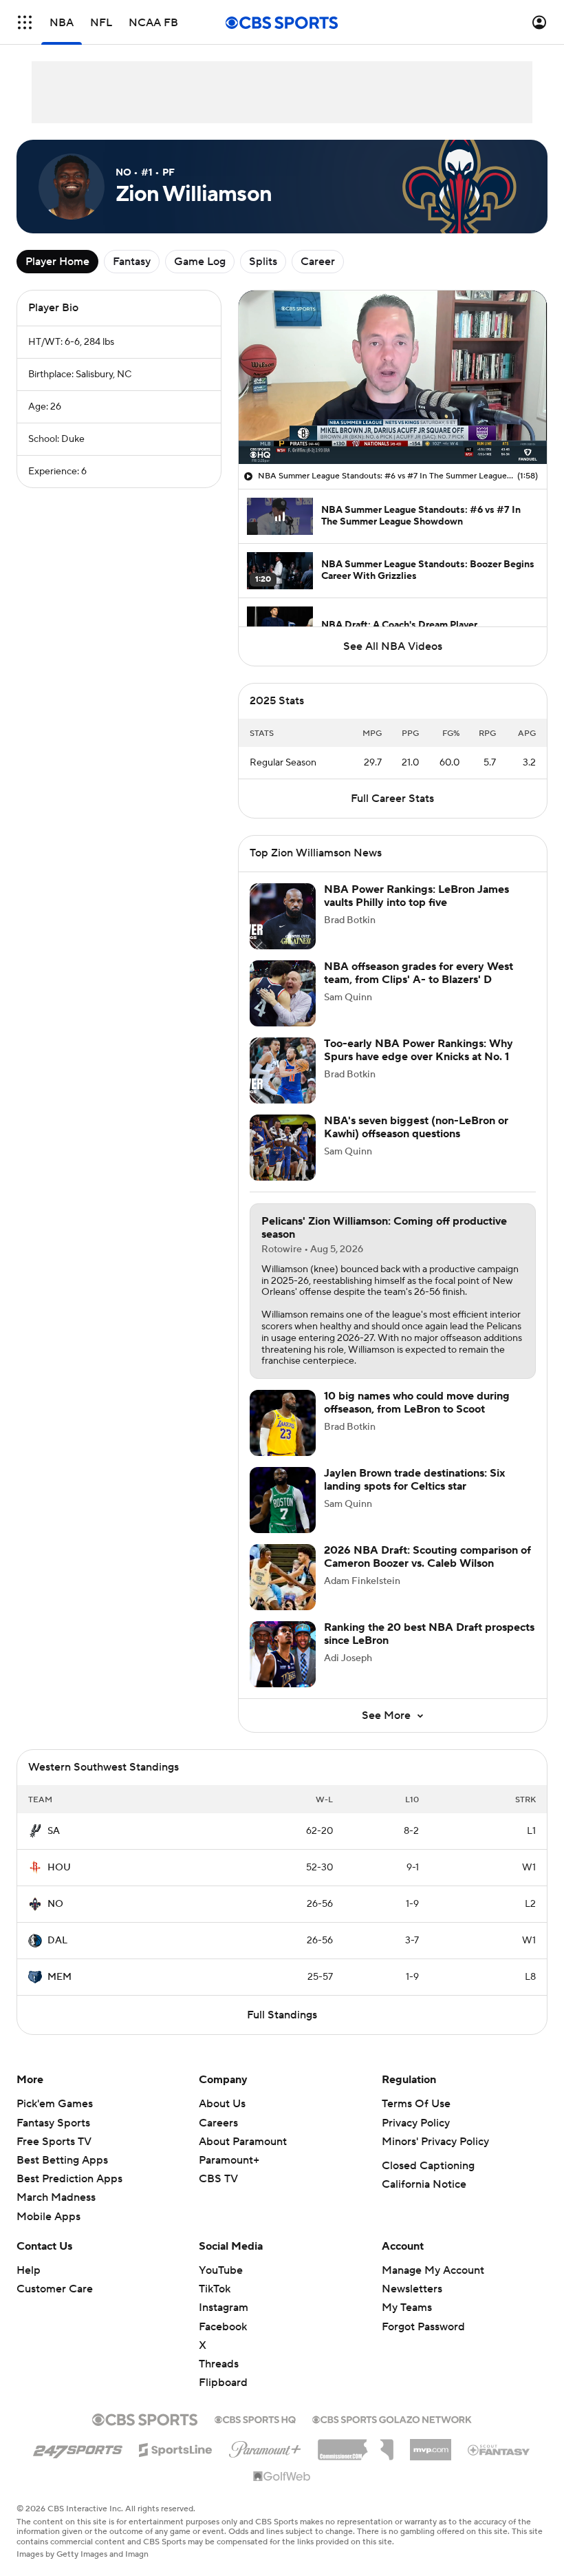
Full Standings (282, 2015)
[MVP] (431, 2445)
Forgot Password (423, 2327)
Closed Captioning (428, 2166)
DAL (57, 1941)
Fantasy (132, 262)
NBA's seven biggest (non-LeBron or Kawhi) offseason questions (416, 1127)
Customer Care (55, 2289)
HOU (59, 1868)
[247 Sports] (78, 2447)
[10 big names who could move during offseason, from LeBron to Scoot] (283, 1423)
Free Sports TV (54, 2142)
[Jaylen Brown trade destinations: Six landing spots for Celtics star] (283, 1500)
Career (318, 262)
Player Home (57, 262)
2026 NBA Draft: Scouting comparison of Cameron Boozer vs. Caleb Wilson (427, 1557)
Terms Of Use (416, 2104)
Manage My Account (433, 2270)
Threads (219, 2364)
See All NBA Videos (393, 646)
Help (29, 2270)
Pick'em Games (55, 2104)
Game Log (200, 262)
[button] (25, 22)
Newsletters (412, 2289)
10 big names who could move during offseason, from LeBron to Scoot (417, 1403)
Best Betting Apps (62, 2160)
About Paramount (243, 2142)
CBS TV (218, 2179)
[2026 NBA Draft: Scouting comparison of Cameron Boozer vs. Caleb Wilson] (283, 1577)
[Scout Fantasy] (499, 2449)
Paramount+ (229, 2160)
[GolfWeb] (282, 2477)
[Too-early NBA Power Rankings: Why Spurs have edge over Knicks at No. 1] (283, 1070)
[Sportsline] (176, 2448)
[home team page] (35, 1831)
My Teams (407, 2308)
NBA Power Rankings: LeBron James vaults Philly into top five (416, 896)
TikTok (215, 2289)
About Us (222, 2104)
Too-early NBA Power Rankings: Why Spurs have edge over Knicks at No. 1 (419, 1050)
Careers (218, 2123)
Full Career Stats (392, 799)
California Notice (424, 2184)
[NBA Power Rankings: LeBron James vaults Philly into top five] (283, 916)
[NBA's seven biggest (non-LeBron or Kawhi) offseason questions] (283, 1148)
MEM (59, 1977)
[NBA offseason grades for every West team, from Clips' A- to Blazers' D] (283, 993)
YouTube (221, 2270)
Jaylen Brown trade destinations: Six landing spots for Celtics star (414, 1480)
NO (55, 1904)
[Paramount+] (265, 2447)
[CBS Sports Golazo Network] (392, 2418)
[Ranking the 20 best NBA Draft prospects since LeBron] (283, 1654)
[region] (393, 377)
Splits (263, 262)
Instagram (224, 2308)
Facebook (223, 2327)
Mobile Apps (48, 2217)
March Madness (56, 2197)
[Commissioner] (356, 2445)
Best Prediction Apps (69, 2179)
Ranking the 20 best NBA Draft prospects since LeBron (429, 1634)
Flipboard (223, 2383)
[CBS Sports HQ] (255, 2418)
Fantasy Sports (53, 2123)
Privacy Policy (416, 2123)
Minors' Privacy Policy (435, 2142)
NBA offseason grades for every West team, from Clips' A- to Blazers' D (419, 973)
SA (54, 1831)
